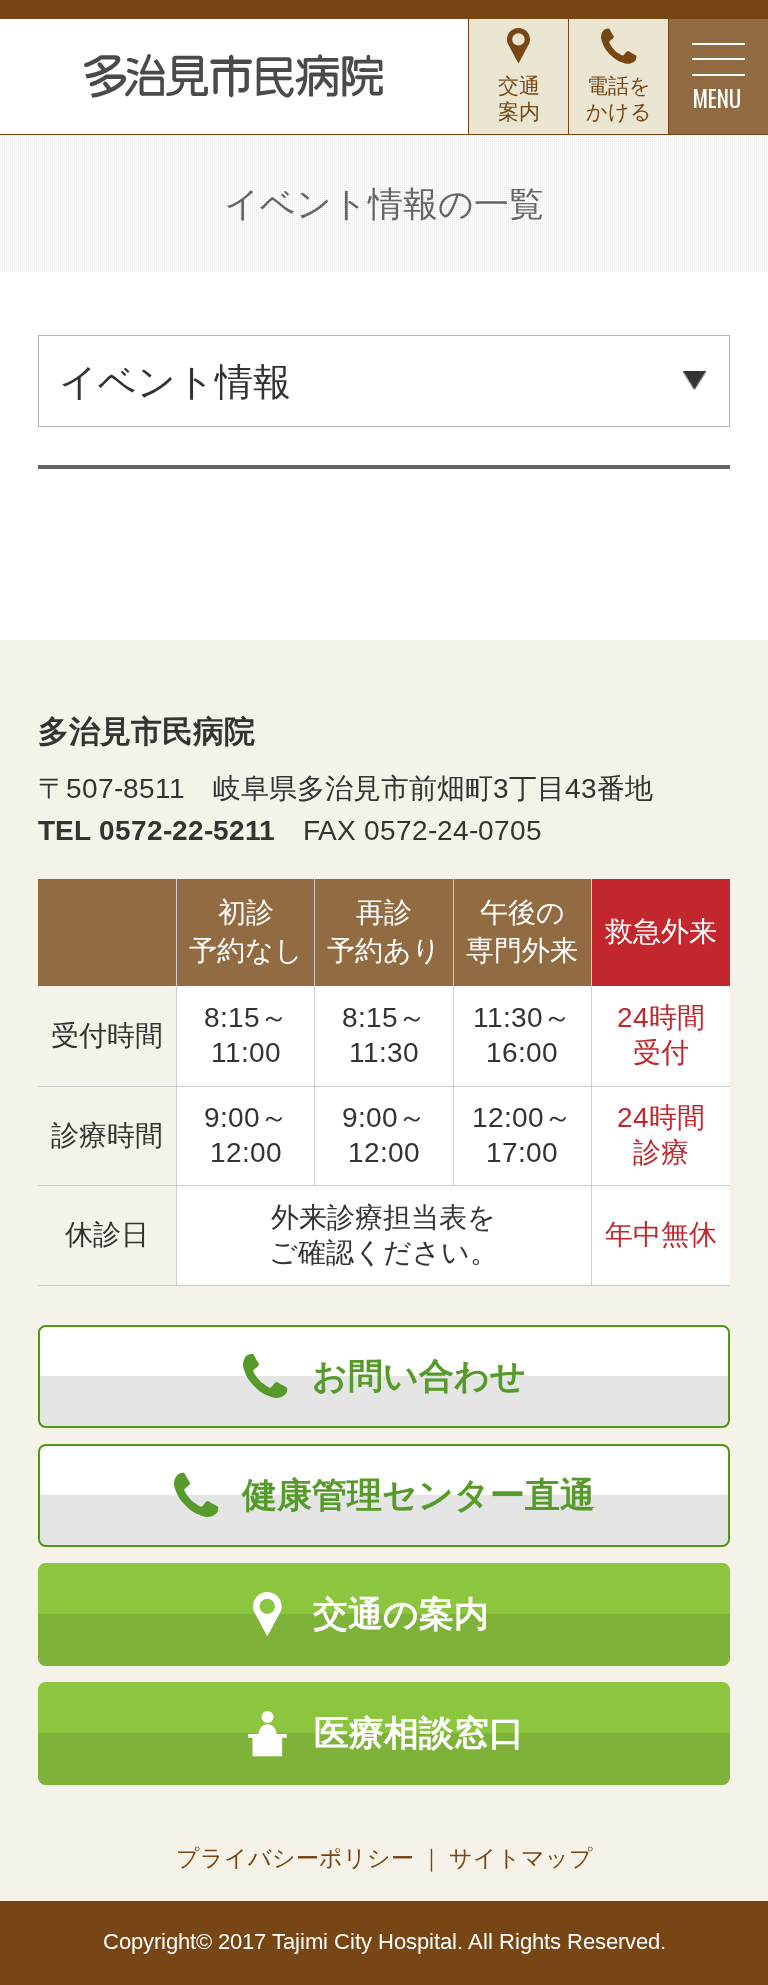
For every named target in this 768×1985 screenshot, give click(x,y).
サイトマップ (521, 1858)
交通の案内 (401, 1614)
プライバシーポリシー (295, 1858)
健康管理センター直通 (418, 1495)
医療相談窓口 (419, 1733)
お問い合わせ (419, 1376)
